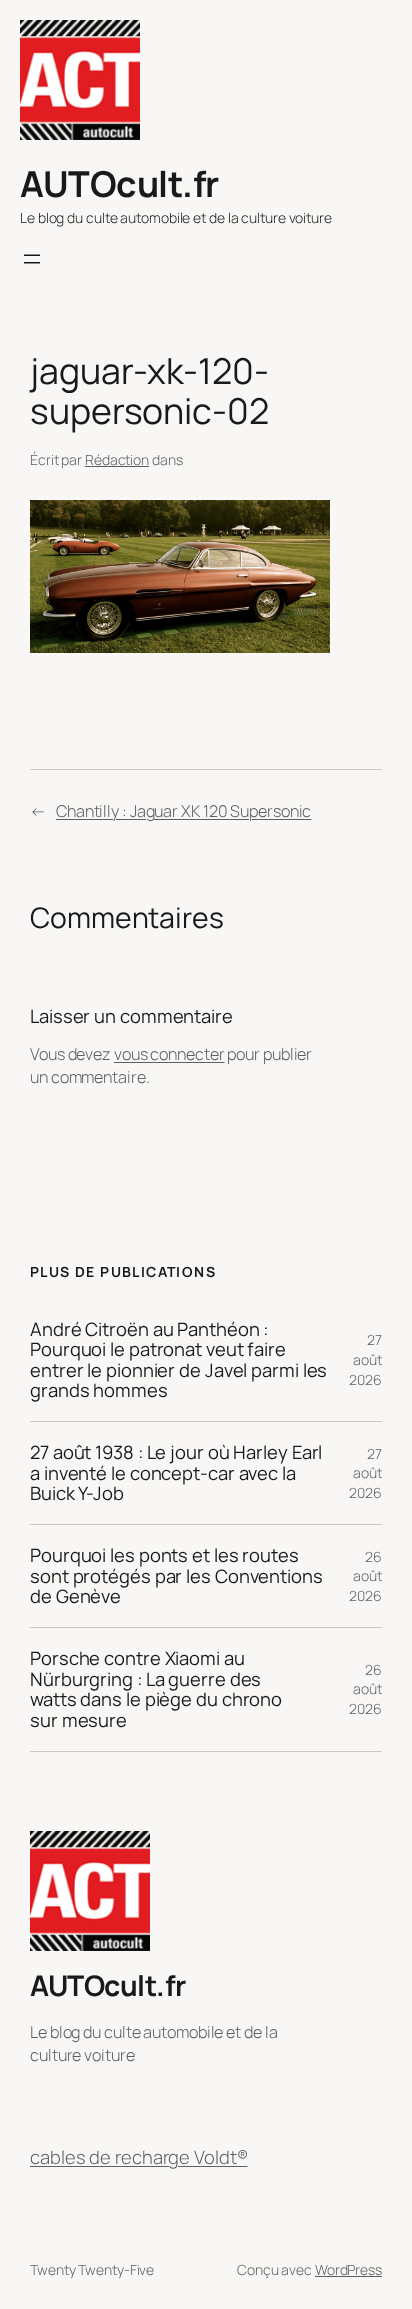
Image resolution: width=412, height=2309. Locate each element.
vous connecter (169, 1054)
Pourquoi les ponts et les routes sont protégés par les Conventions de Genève (176, 1576)
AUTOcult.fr (119, 183)
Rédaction (117, 459)
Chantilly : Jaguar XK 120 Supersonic (183, 811)
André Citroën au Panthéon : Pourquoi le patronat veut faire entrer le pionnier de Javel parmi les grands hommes (178, 1360)
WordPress (348, 2269)
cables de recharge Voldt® (139, 2157)
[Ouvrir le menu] (32, 259)
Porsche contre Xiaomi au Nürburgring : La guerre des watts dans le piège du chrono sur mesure (156, 1689)
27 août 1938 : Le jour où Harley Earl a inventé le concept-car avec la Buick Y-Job (176, 1473)
